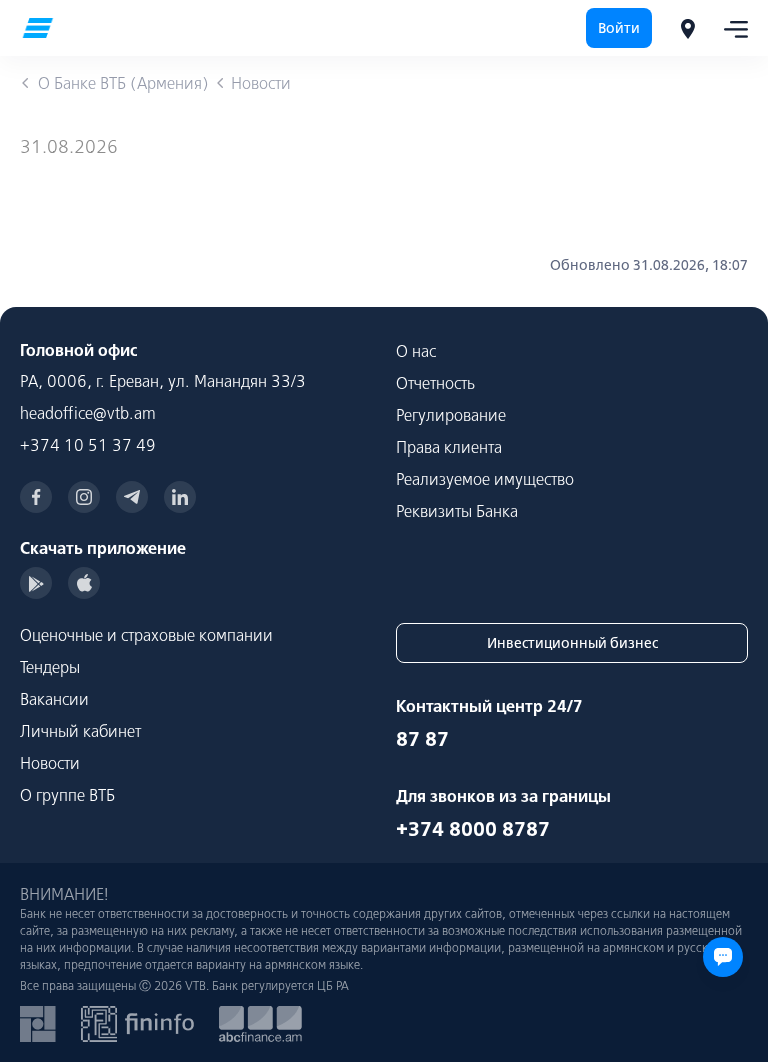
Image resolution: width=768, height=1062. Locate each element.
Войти (619, 28)
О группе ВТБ (67, 795)
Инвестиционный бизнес (572, 643)
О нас (416, 351)
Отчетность (435, 383)
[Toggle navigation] (730, 28)
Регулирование (451, 415)
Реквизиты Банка (457, 511)
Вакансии (54, 699)
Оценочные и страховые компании (146, 635)
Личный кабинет (80, 731)
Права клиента (449, 447)
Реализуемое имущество (485, 479)
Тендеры (50, 667)
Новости (50, 763)
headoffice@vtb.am (88, 413)
